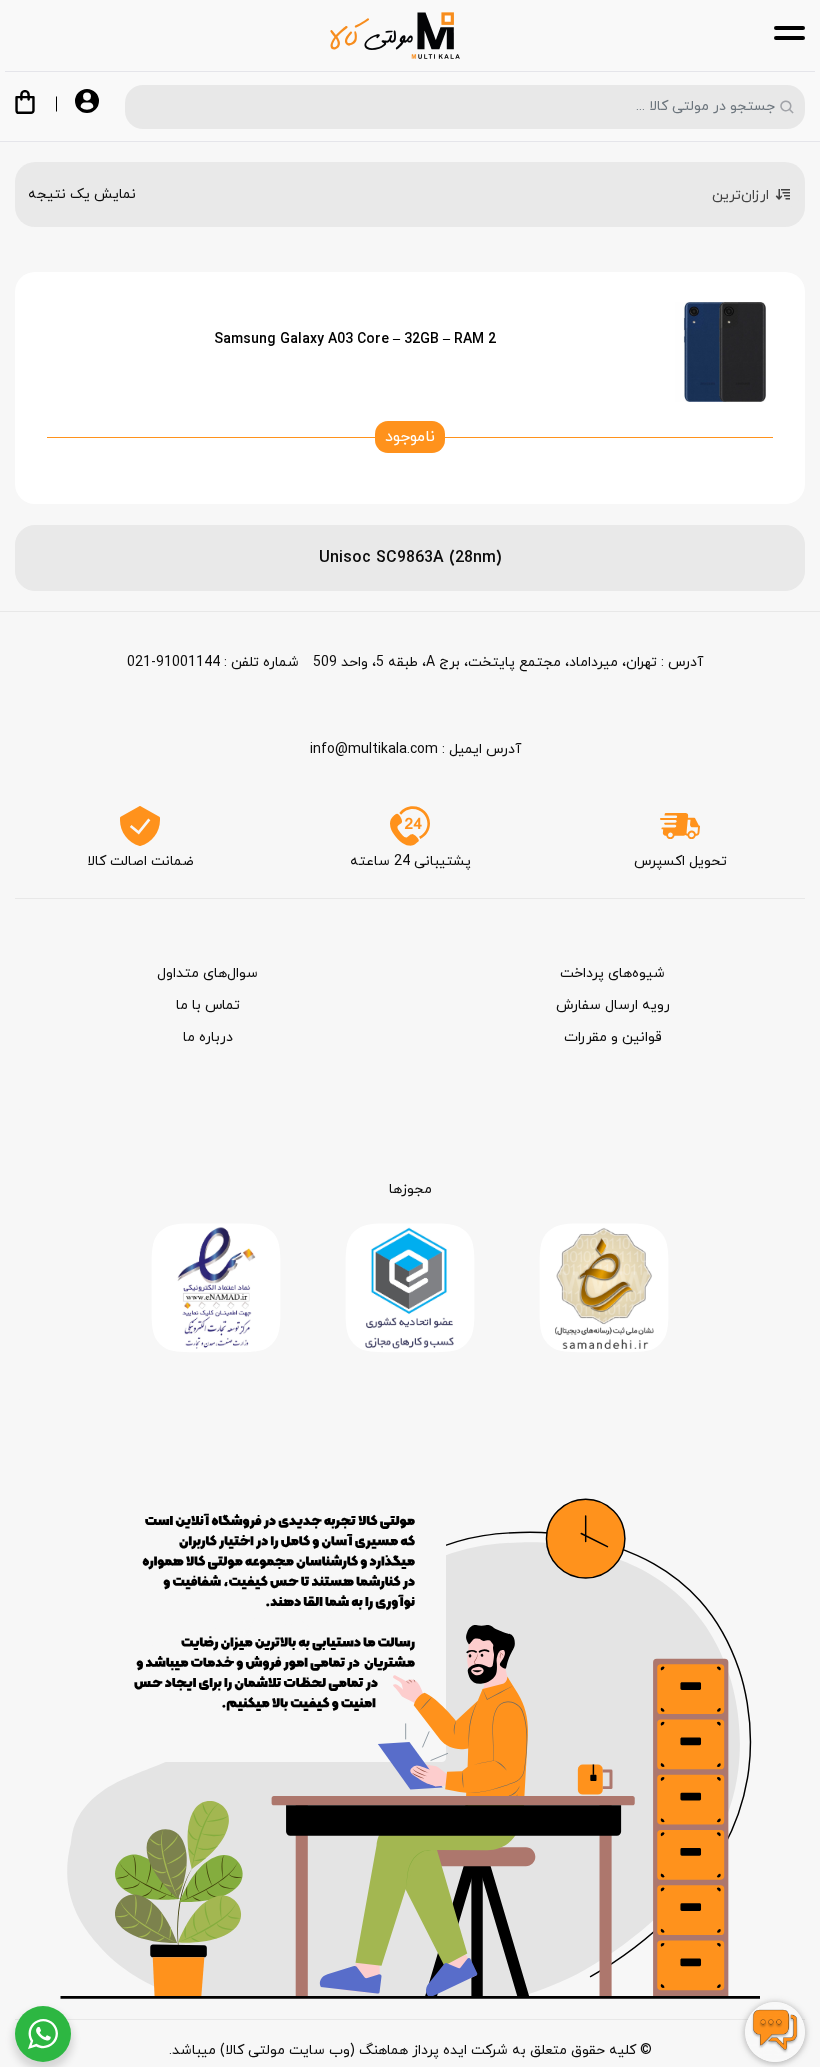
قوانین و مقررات (613, 1037)
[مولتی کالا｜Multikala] (395, 35)
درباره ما (208, 1037)
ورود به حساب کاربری (87, 103)
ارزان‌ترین (740, 195)
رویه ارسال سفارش (613, 1005)
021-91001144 (173, 662)
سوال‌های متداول (207, 973)
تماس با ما (208, 1005)
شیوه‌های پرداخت (612, 973)
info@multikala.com (374, 749)
